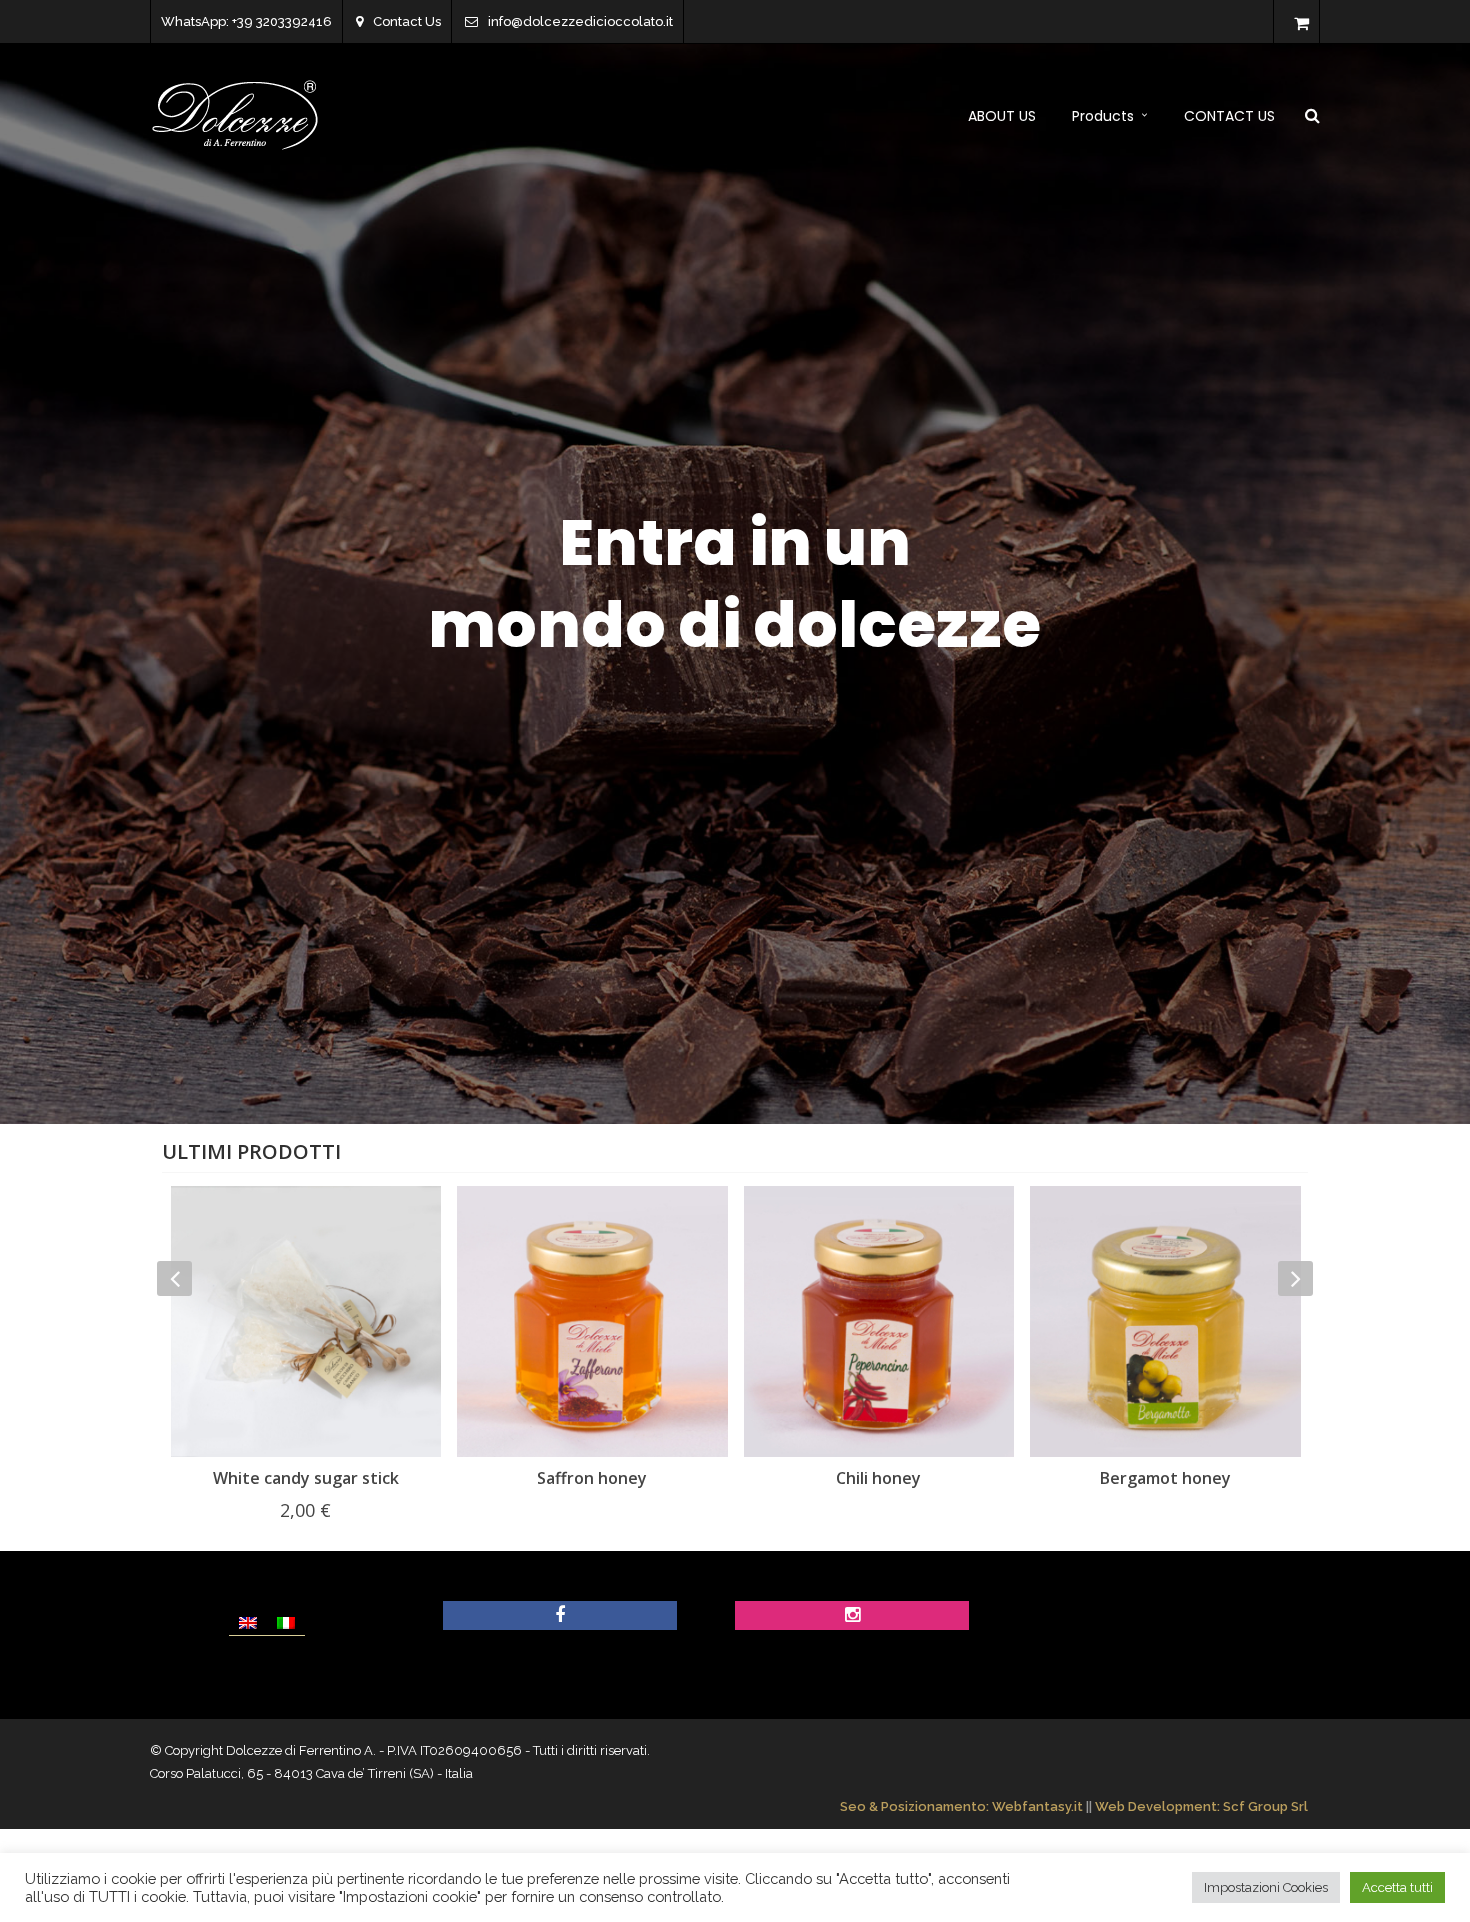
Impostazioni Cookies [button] (1266, 1887)
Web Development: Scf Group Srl (1201, 1806)
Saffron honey (305, 1478)
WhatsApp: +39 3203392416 (246, 21)
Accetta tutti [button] (1397, 1887)
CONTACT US (1229, 116)
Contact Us (407, 21)
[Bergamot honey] (878, 1321)
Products (1103, 116)
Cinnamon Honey (1165, 1478)
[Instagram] (852, 1616)
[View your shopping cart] (1301, 24)
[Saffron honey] (305, 1321)
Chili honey (591, 1478)
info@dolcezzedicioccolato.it (580, 21)
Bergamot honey (878, 1478)
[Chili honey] (592, 1321)
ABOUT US (1002, 116)
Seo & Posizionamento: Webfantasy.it (961, 1806)
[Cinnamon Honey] (1165, 1321)
